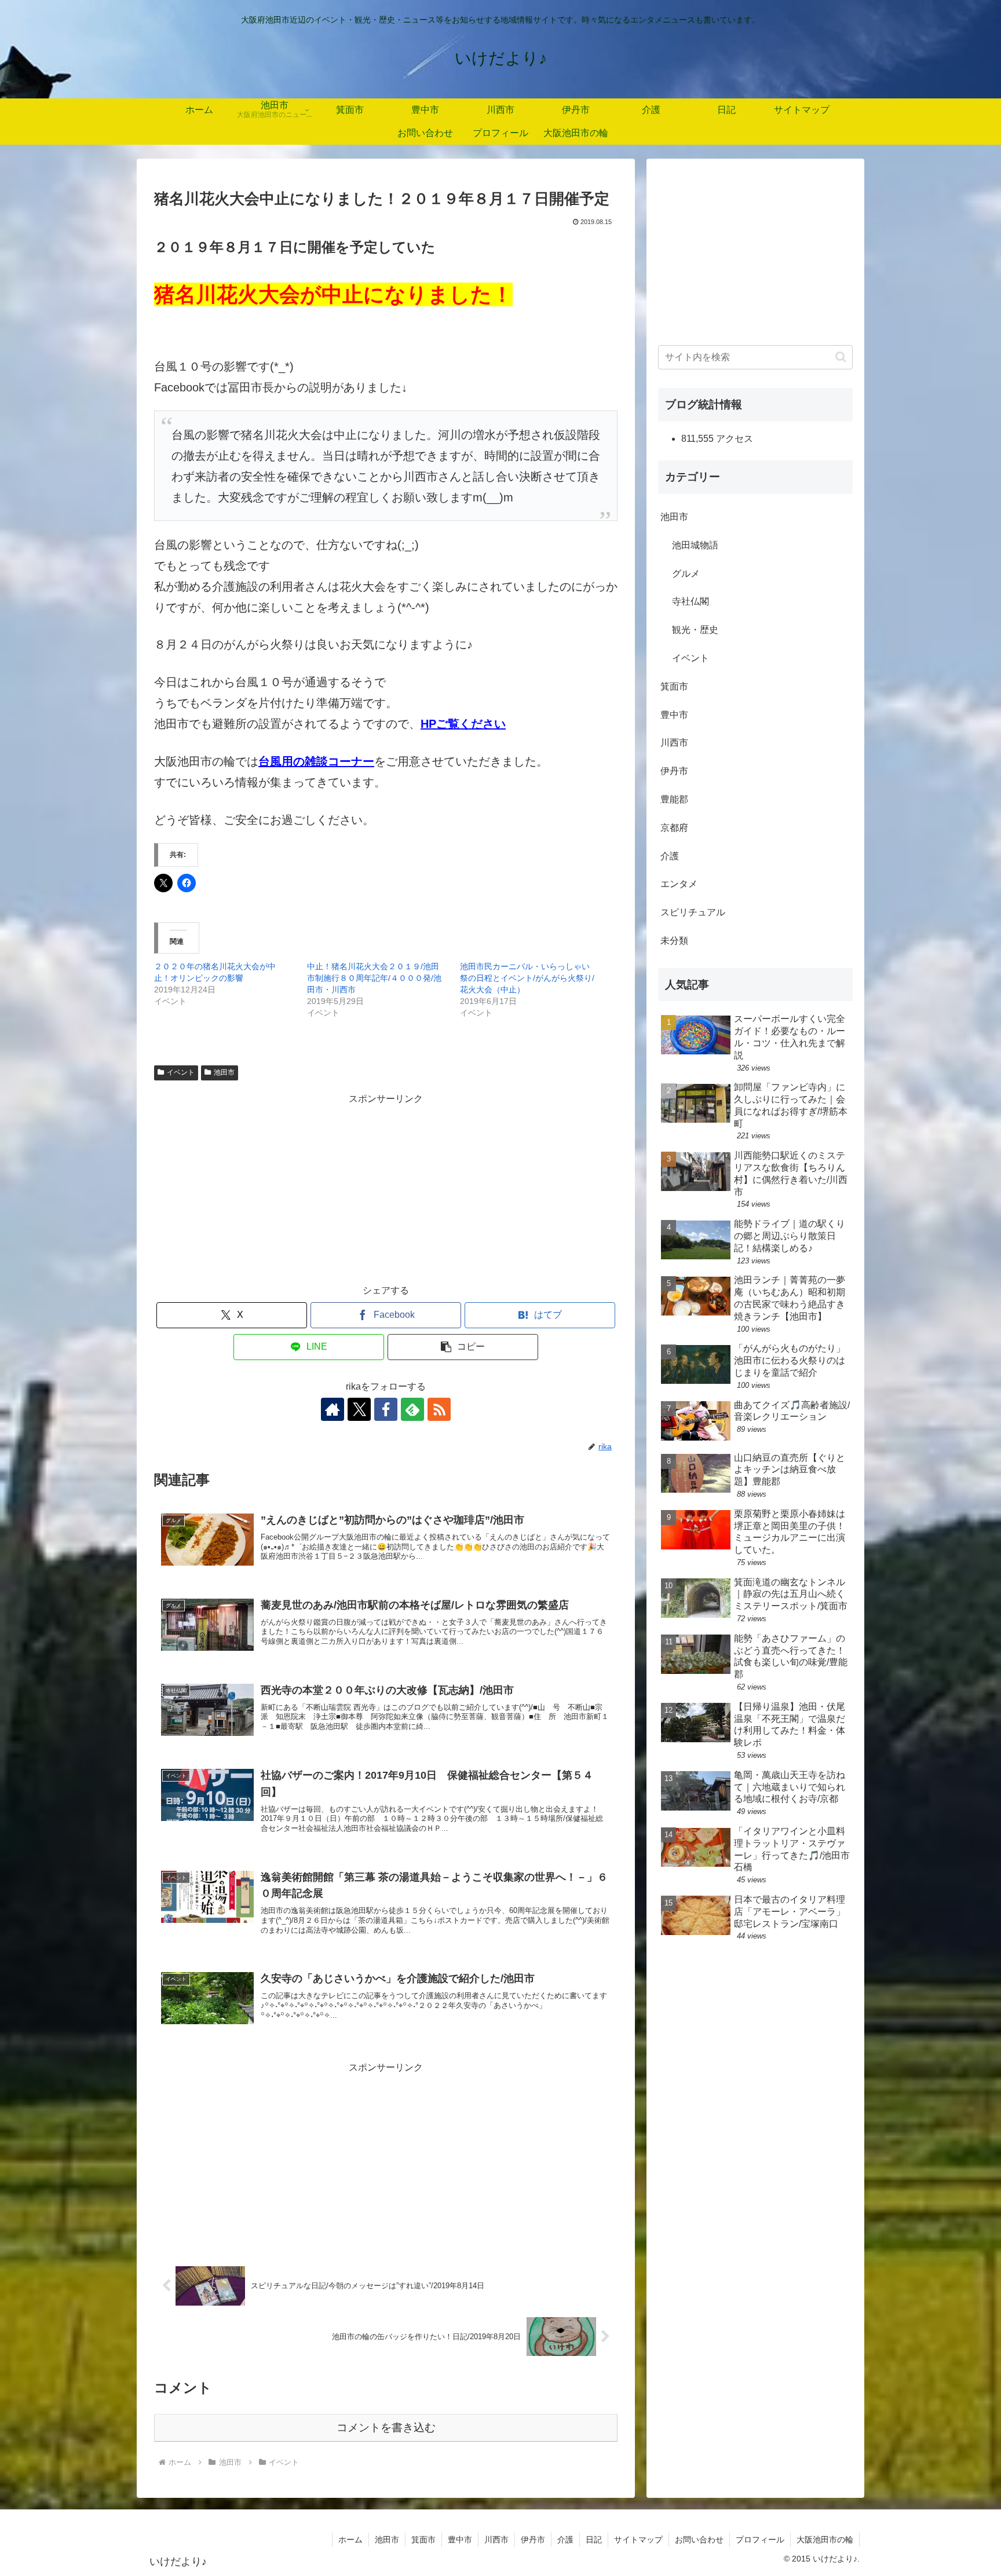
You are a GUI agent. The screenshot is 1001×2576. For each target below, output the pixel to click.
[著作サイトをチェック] (333, 1409)
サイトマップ (638, 2540)
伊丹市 (674, 771)
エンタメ (679, 884)
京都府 (674, 828)
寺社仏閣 (691, 601)
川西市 (674, 743)
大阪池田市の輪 (825, 2540)
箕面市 (674, 686)
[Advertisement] (386, 1189)
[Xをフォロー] (359, 1409)
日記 (594, 2540)
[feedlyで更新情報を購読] (412, 1409)
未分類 (674, 941)
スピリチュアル (693, 912)
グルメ (686, 574)
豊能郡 (674, 799)
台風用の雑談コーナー (316, 761)
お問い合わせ (699, 2540)
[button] (463, 1347)
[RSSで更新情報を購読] (439, 1409)
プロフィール (760, 2540)
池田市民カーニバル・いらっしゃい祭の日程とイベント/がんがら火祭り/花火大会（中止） (527, 978)
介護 (670, 856)
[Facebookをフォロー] (386, 1409)
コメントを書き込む (386, 2427)
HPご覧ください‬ (463, 724)
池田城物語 (695, 545)
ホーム (350, 2540)
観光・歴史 (695, 630)
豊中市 (674, 715)
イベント (181, 1072)
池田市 (224, 1072)
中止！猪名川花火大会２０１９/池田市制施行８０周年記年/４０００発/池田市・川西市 (374, 978)
